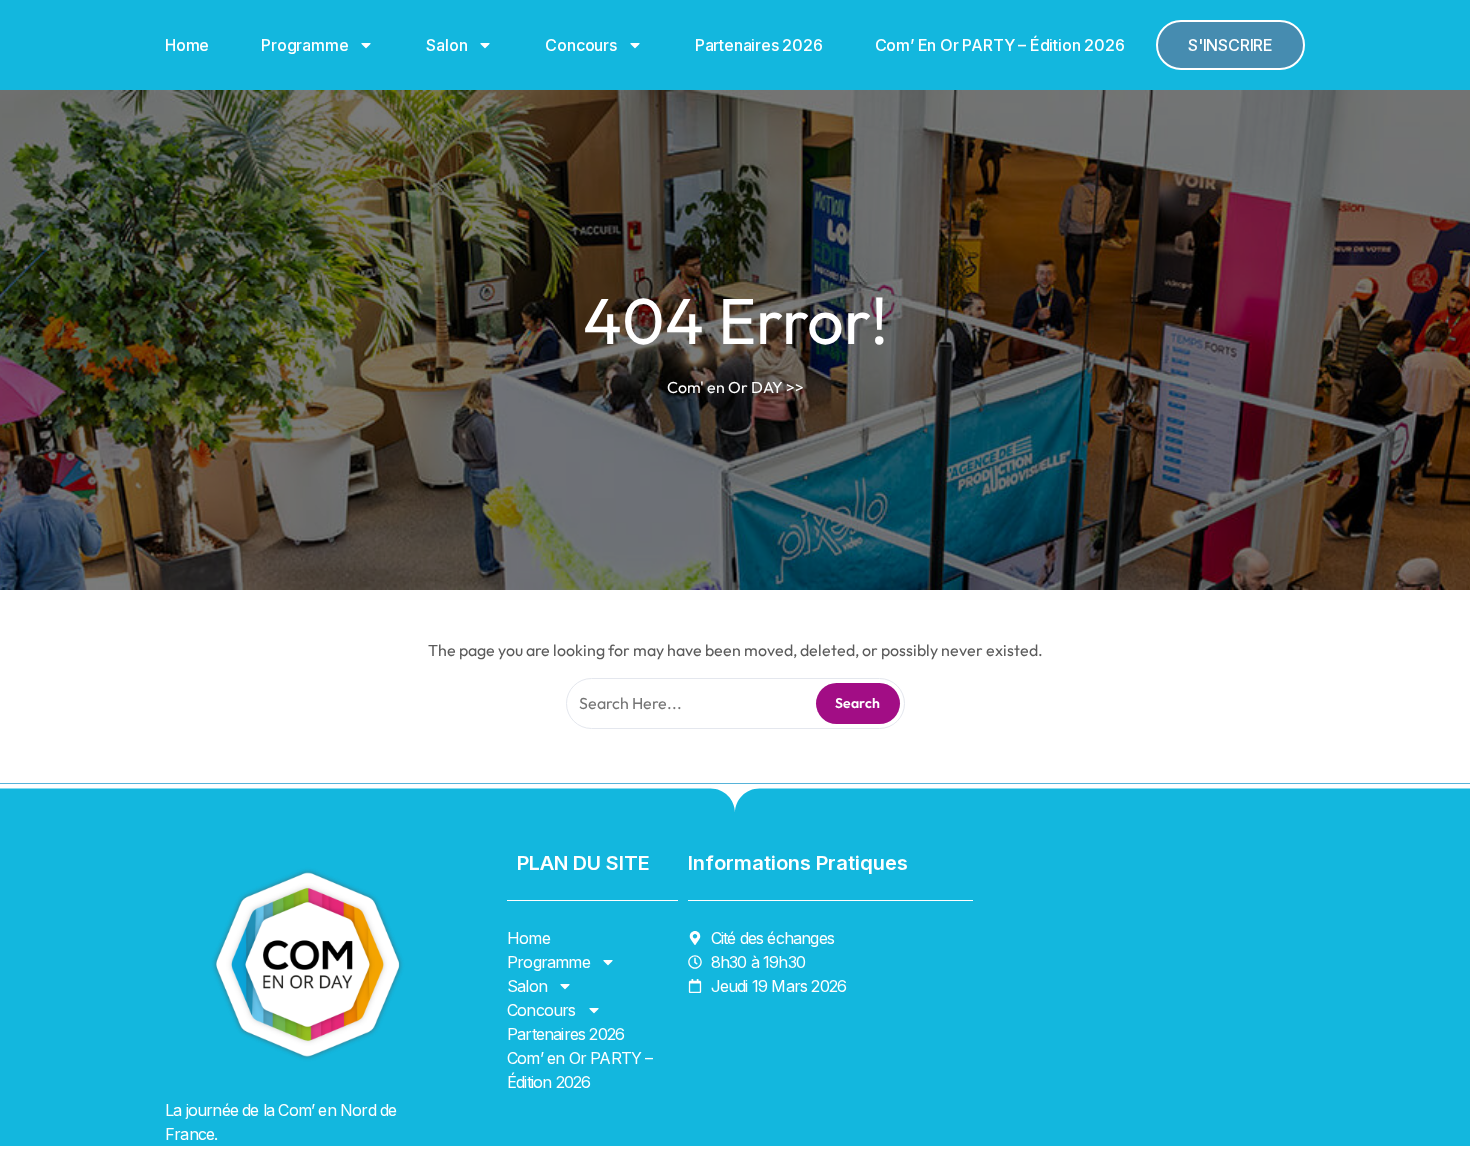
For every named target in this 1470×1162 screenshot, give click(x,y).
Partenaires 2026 (759, 45)
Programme (304, 45)
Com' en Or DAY (725, 387)
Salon (446, 45)
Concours (580, 45)
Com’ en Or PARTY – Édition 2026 (1000, 45)
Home (187, 45)
